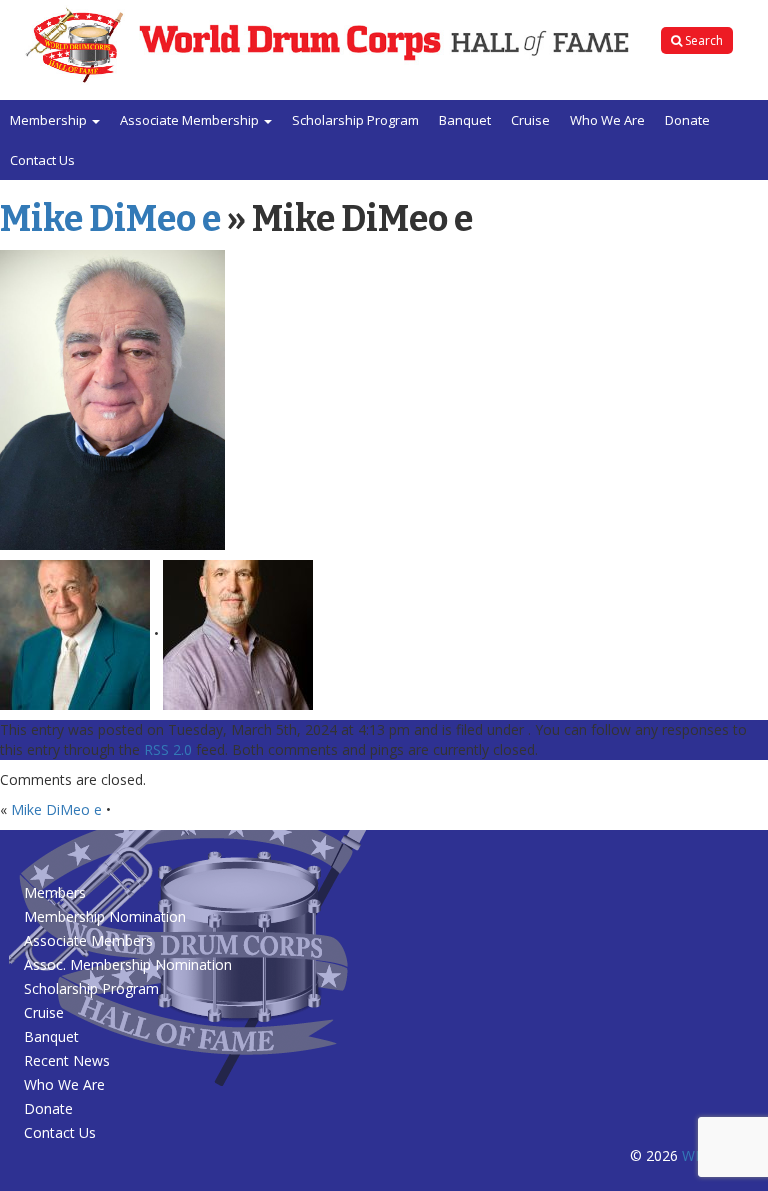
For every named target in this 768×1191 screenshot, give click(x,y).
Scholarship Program (355, 120)
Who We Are (607, 120)
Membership (50, 120)
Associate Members (88, 940)
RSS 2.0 (168, 749)
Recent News (67, 1060)
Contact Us (42, 160)
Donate (687, 120)
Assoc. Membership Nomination (128, 964)
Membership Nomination (105, 916)
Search (702, 40)
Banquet (465, 120)
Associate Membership (191, 120)
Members (55, 892)
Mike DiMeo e (110, 219)
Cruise (530, 120)
